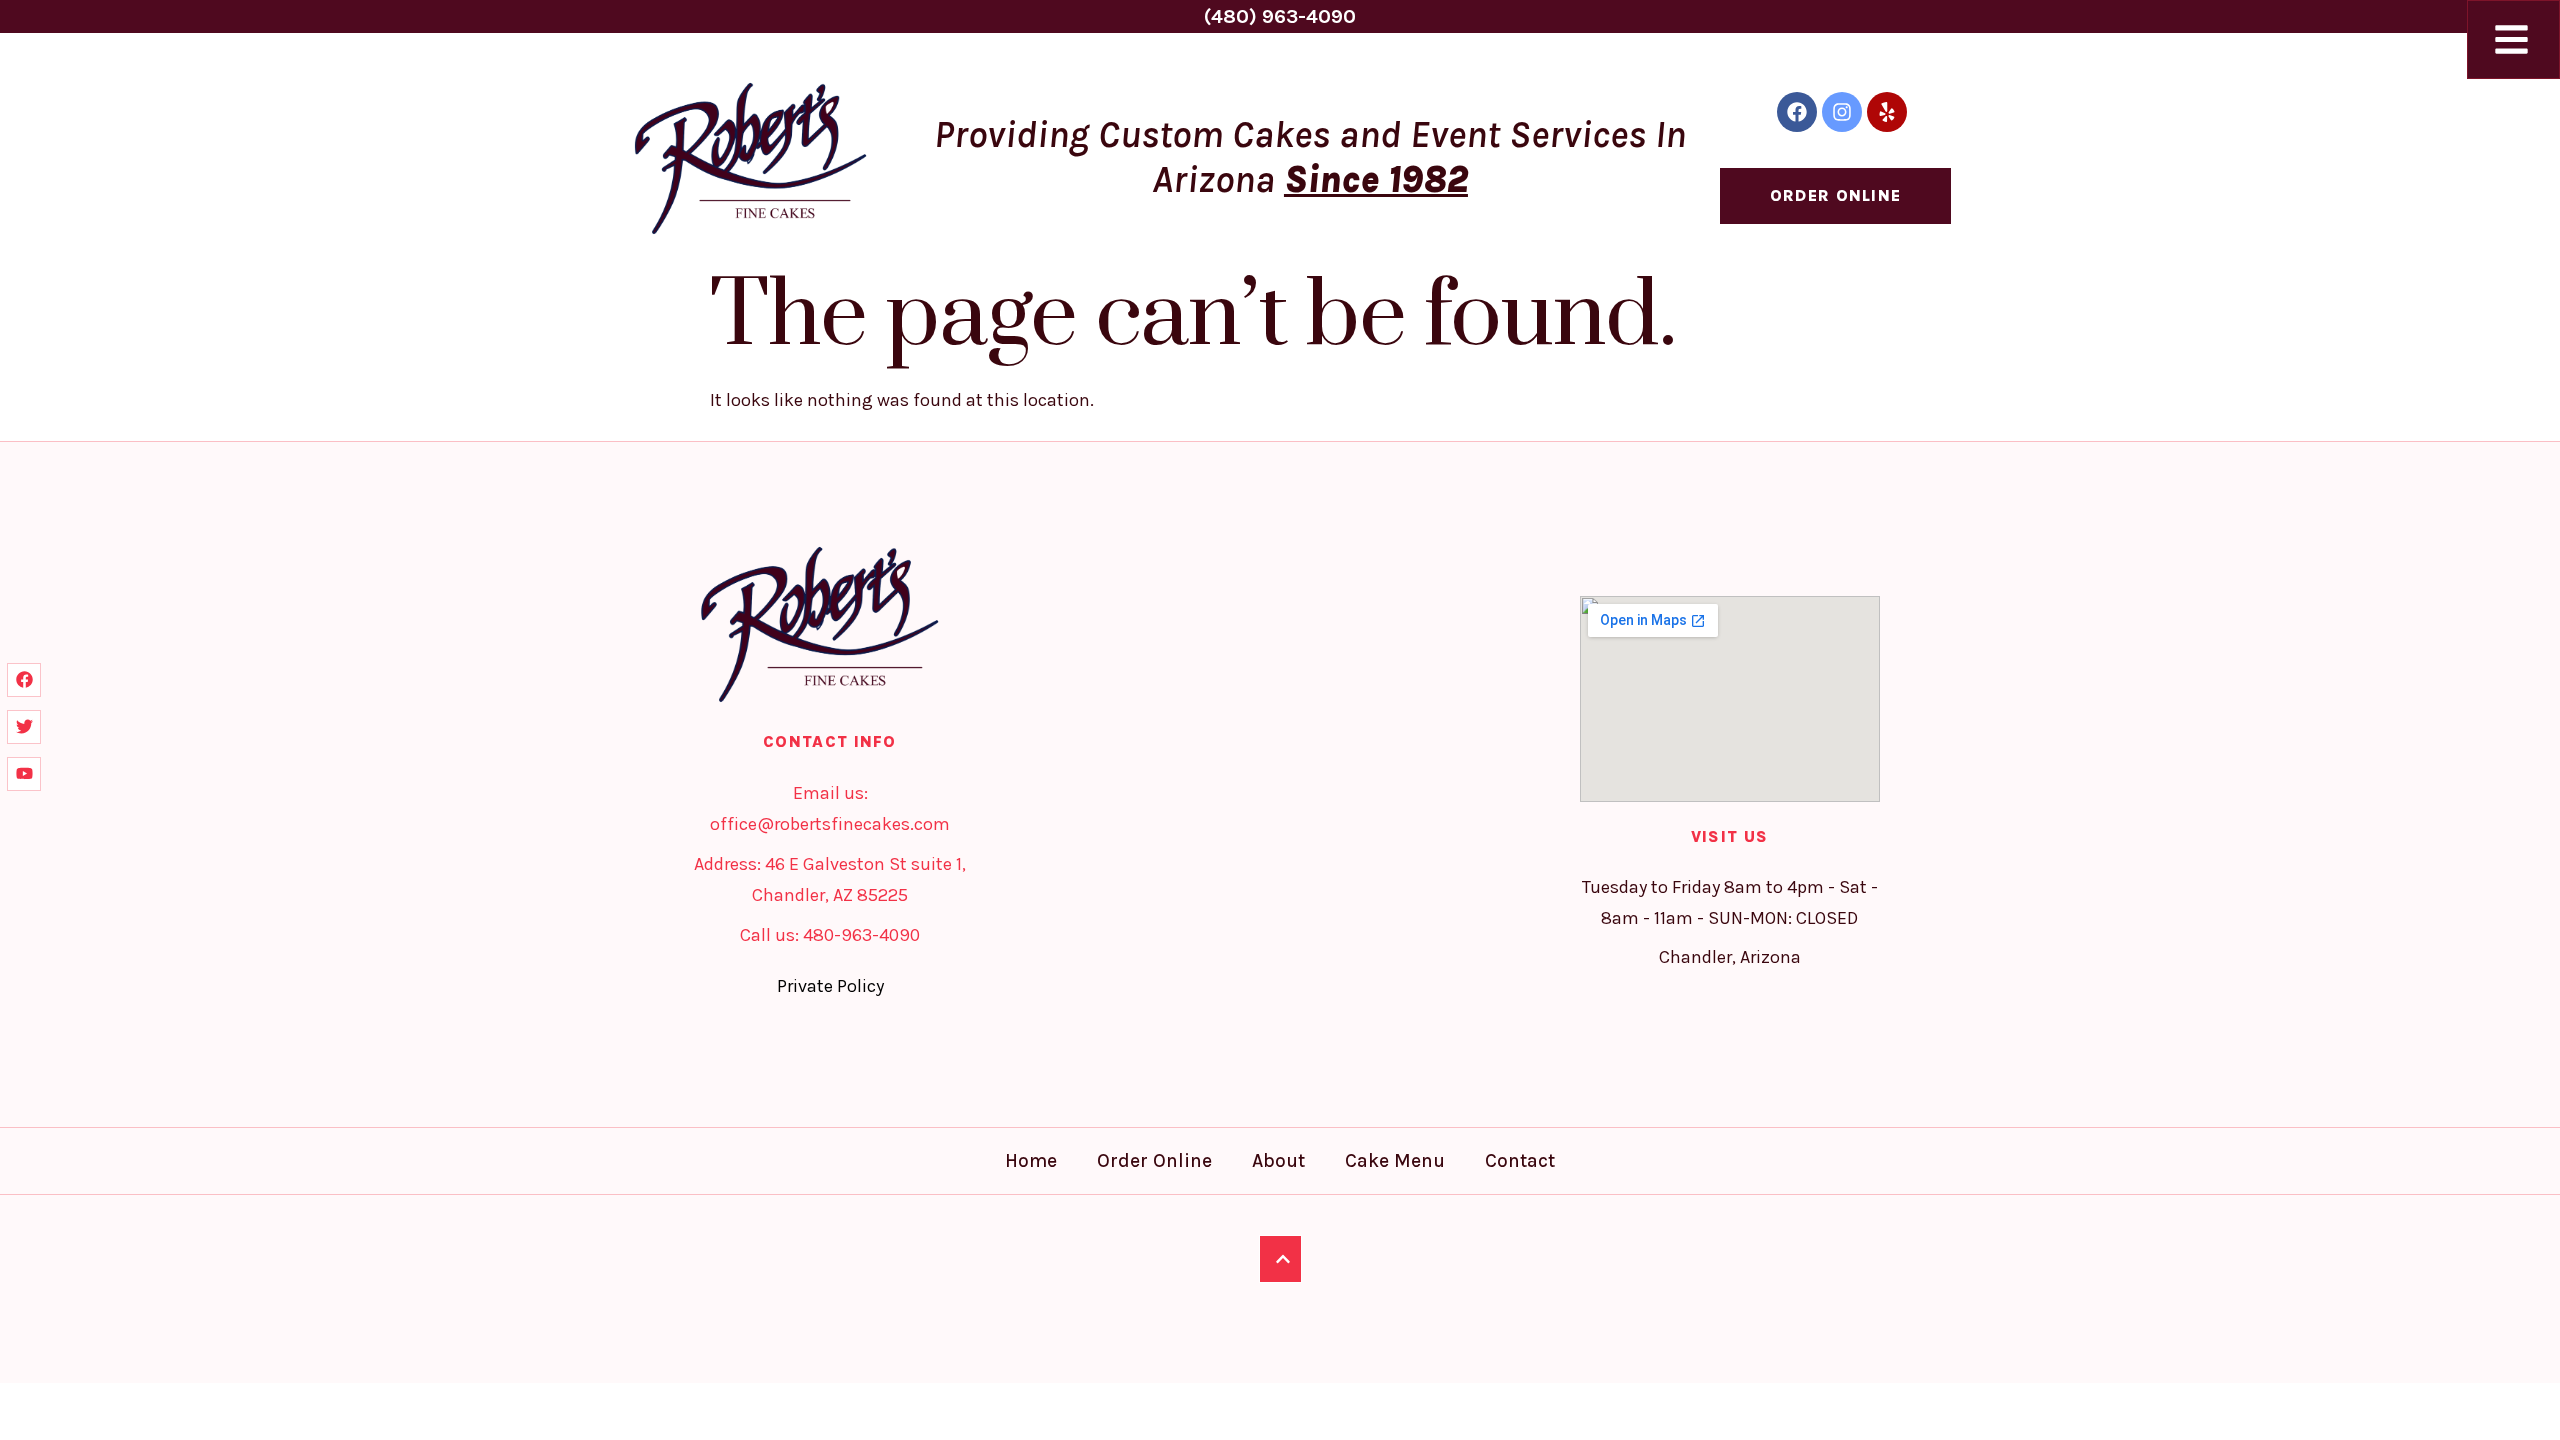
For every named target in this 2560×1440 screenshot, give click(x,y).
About (1278, 1161)
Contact (1520, 1161)
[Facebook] (1797, 112)
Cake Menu (1395, 1161)
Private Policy (830, 986)
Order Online (1154, 1161)
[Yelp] (1887, 112)
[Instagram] (1842, 112)
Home (1031, 1161)
